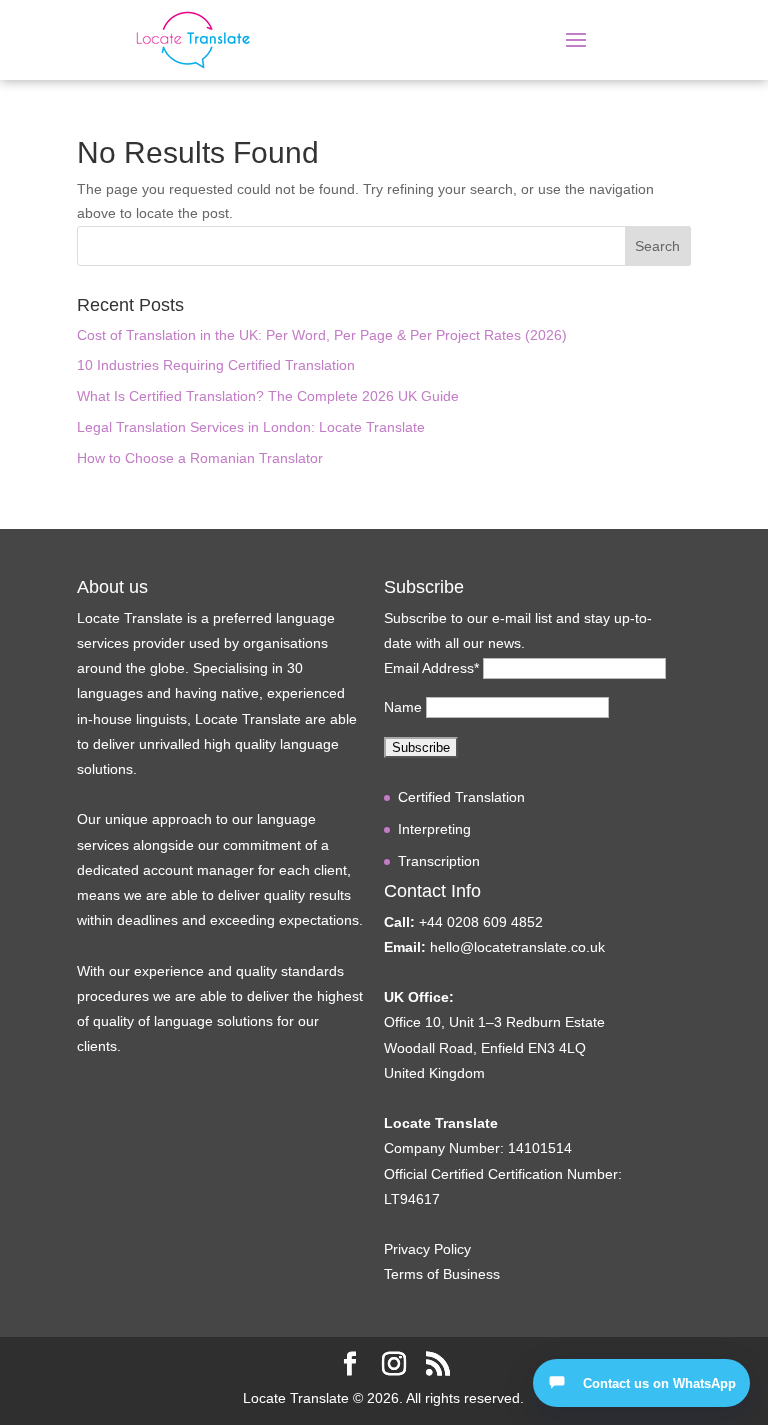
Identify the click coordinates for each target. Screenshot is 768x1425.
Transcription (439, 861)
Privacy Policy (427, 1249)
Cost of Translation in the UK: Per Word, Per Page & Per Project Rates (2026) (322, 335)
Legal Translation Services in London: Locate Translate (251, 427)
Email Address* (431, 668)
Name (403, 707)
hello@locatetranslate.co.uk (517, 947)
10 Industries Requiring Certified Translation (216, 365)
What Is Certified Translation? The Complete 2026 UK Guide (268, 396)
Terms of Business (442, 1274)
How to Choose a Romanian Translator (200, 458)
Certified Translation (461, 797)
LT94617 (412, 1199)
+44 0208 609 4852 (481, 922)
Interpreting (434, 829)
